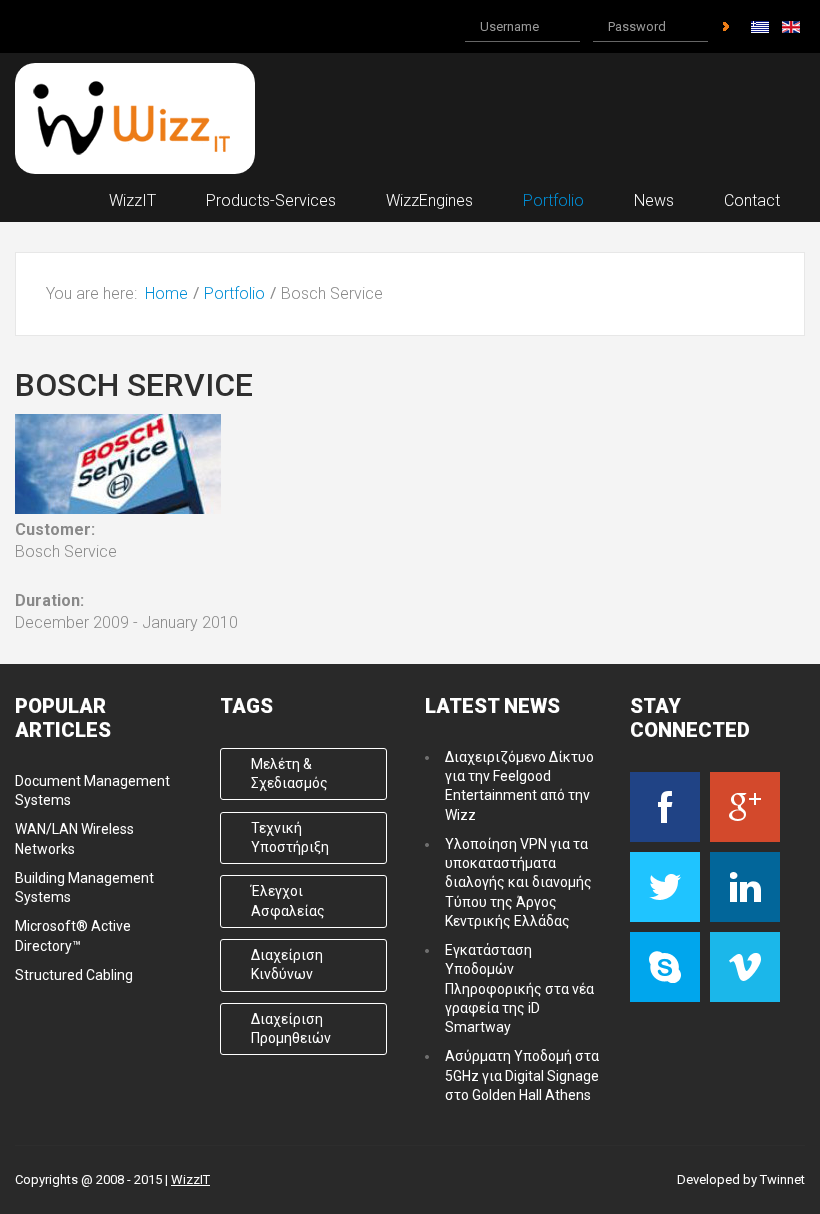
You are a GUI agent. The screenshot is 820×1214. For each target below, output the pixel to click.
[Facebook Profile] (665, 807)
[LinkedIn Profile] (745, 887)
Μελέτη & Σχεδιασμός (289, 773)
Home (166, 293)
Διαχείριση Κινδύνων (287, 964)
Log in (726, 27)
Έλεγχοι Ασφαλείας (288, 900)
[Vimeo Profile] (745, 967)
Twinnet (782, 1179)
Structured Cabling (74, 975)
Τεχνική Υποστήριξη (290, 837)
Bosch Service (134, 385)
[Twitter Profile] (665, 887)
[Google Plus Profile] (745, 807)
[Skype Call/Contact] (665, 967)
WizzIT (190, 1179)
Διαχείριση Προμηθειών (291, 1028)
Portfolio (234, 293)
